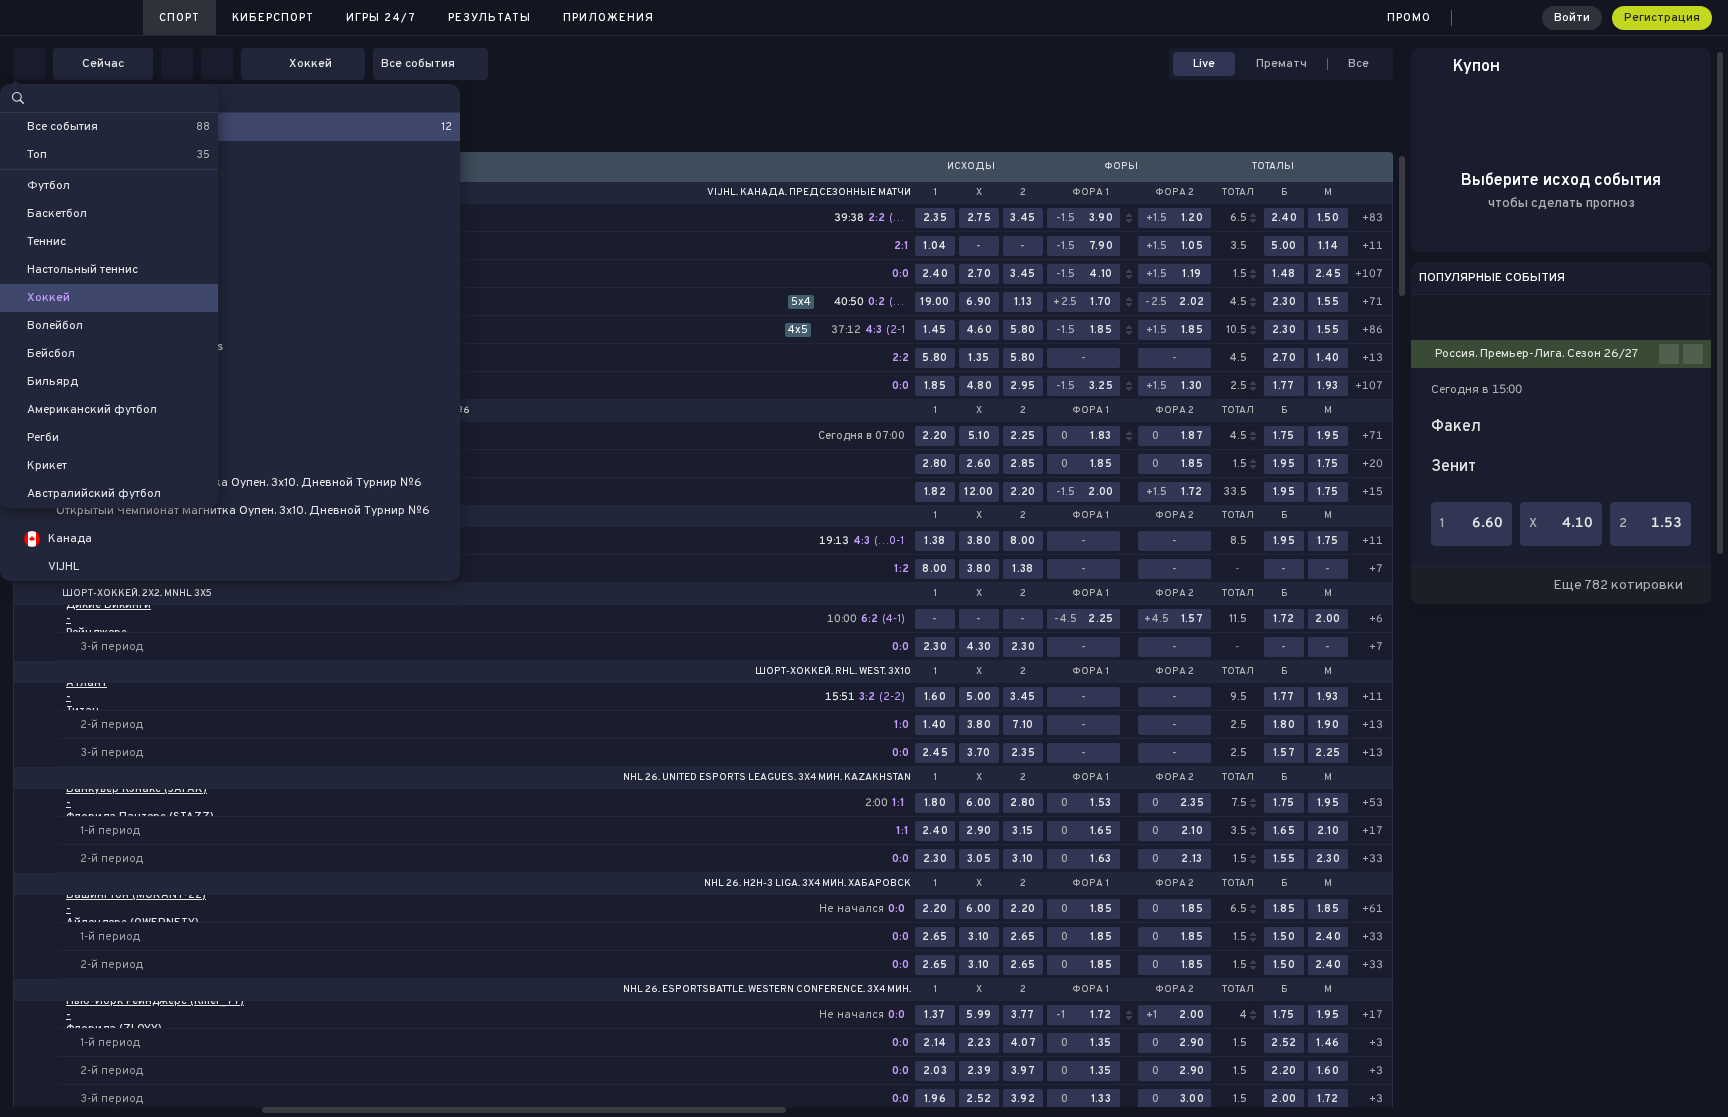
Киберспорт (273, 18)
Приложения (608, 18)
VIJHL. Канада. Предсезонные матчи (809, 193)
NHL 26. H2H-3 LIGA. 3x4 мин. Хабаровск (807, 884)
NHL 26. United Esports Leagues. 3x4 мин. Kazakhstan (767, 778)
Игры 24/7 (381, 18)
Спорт (179, 18)
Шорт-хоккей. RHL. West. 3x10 (833, 672)
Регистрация (1662, 18)
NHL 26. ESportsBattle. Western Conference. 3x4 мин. (767, 990)
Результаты (489, 18)
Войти (1572, 18)
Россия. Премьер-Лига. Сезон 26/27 (1536, 354)
